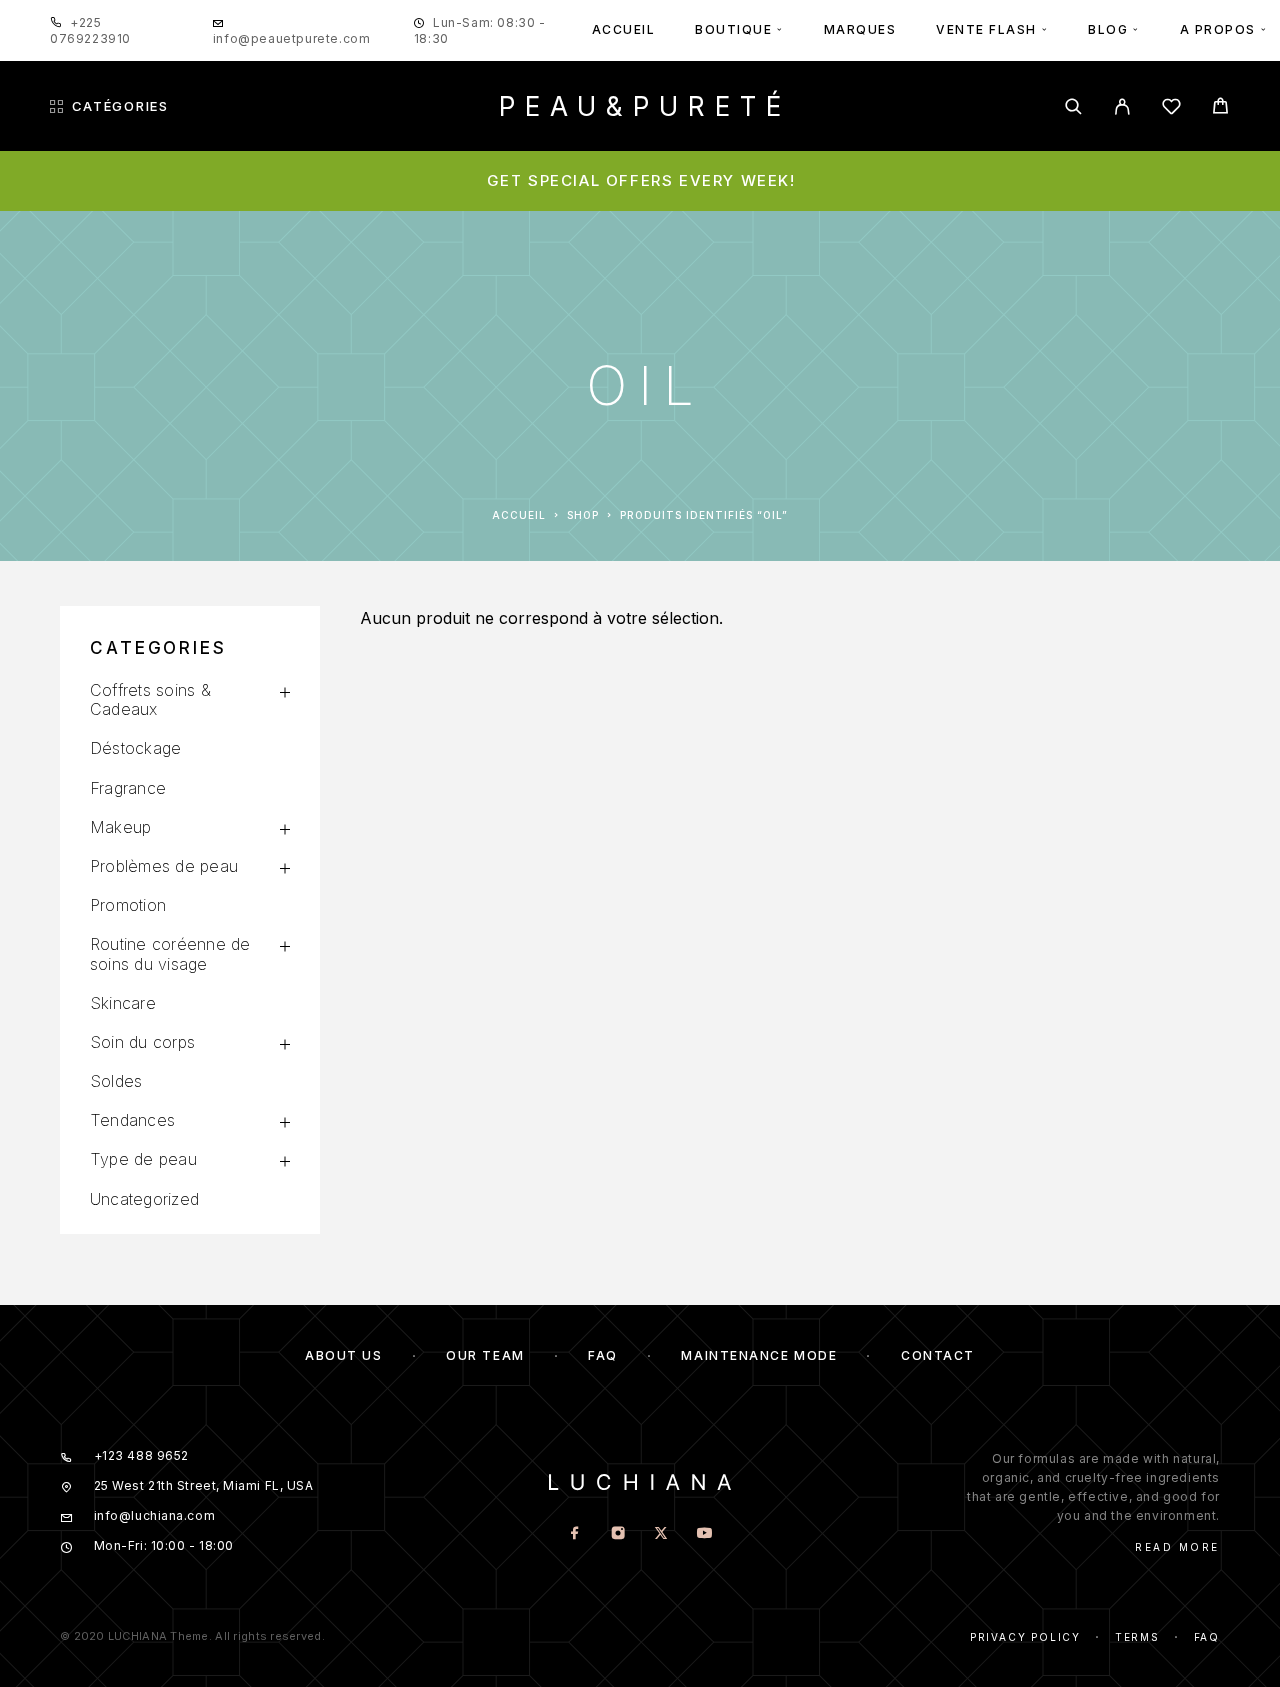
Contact (938, 1355)
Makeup (120, 827)
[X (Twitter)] (661, 1534)
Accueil (519, 515)
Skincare (123, 1003)
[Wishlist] (1171, 109)
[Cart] (1220, 108)
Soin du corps (142, 1042)
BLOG (1108, 29)
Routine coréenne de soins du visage (170, 953)
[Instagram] (618, 1534)
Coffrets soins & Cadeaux (150, 699)
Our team (485, 1355)
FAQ (603, 1355)
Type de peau (143, 1159)
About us (343, 1355)
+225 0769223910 (90, 30)
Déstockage (135, 748)
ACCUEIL (624, 29)
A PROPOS (1218, 29)
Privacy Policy (1025, 1637)
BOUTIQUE (733, 29)
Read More (1177, 1547)
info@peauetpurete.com (292, 38)
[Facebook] (575, 1534)
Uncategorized (144, 1199)
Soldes (116, 1081)
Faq (1207, 1637)
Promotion (128, 905)
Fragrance (128, 788)
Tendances (132, 1120)
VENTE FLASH (986, 29)
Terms (1137, 1637)
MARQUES (860, 29)
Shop (583, 515)
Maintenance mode (759, 1355)
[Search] (1073, 106)
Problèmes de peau (164, 866)
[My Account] (1122, 106)
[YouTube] (704, 1534)
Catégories (120, 106)
